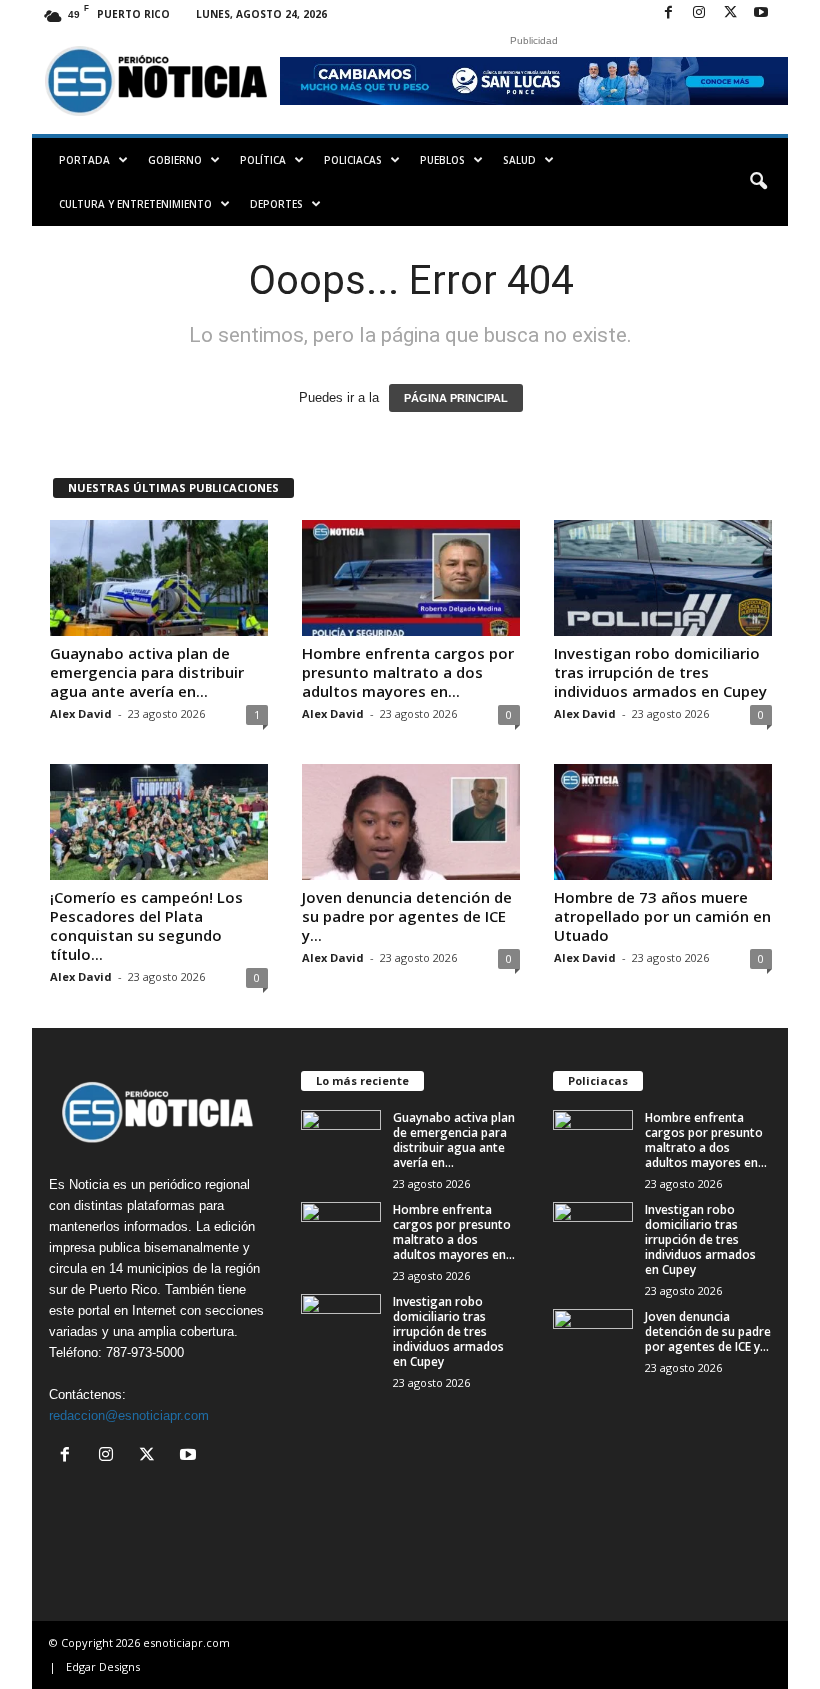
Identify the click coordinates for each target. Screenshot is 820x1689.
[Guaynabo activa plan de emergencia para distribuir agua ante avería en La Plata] (159, 578)
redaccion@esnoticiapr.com (129, 1415)
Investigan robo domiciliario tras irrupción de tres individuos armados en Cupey (660, 672)
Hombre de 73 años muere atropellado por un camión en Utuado (662, 916)
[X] (730, 13)
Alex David (81, 713)
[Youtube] (761, 13)
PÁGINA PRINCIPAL (456, 398)
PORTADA (84, 160)
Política (263, 160)
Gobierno (175, 160)
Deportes (276, 204)
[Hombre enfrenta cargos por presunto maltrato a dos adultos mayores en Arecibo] (411, 578)
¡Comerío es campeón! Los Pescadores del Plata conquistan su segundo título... (146, 925)
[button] (758, 182)
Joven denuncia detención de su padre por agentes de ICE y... (407, 916)
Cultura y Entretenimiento (135, 204)
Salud (519, 160)
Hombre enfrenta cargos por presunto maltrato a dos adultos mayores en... (408, 672)
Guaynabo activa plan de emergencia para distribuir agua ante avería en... (147, 672)
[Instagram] (699, 13)
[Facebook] (668, 13)
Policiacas (353, 160)
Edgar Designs (103, 1666)
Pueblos (442, 160)
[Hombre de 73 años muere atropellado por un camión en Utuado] (663, 822)
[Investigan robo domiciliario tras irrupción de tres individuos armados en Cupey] (663, 578)
